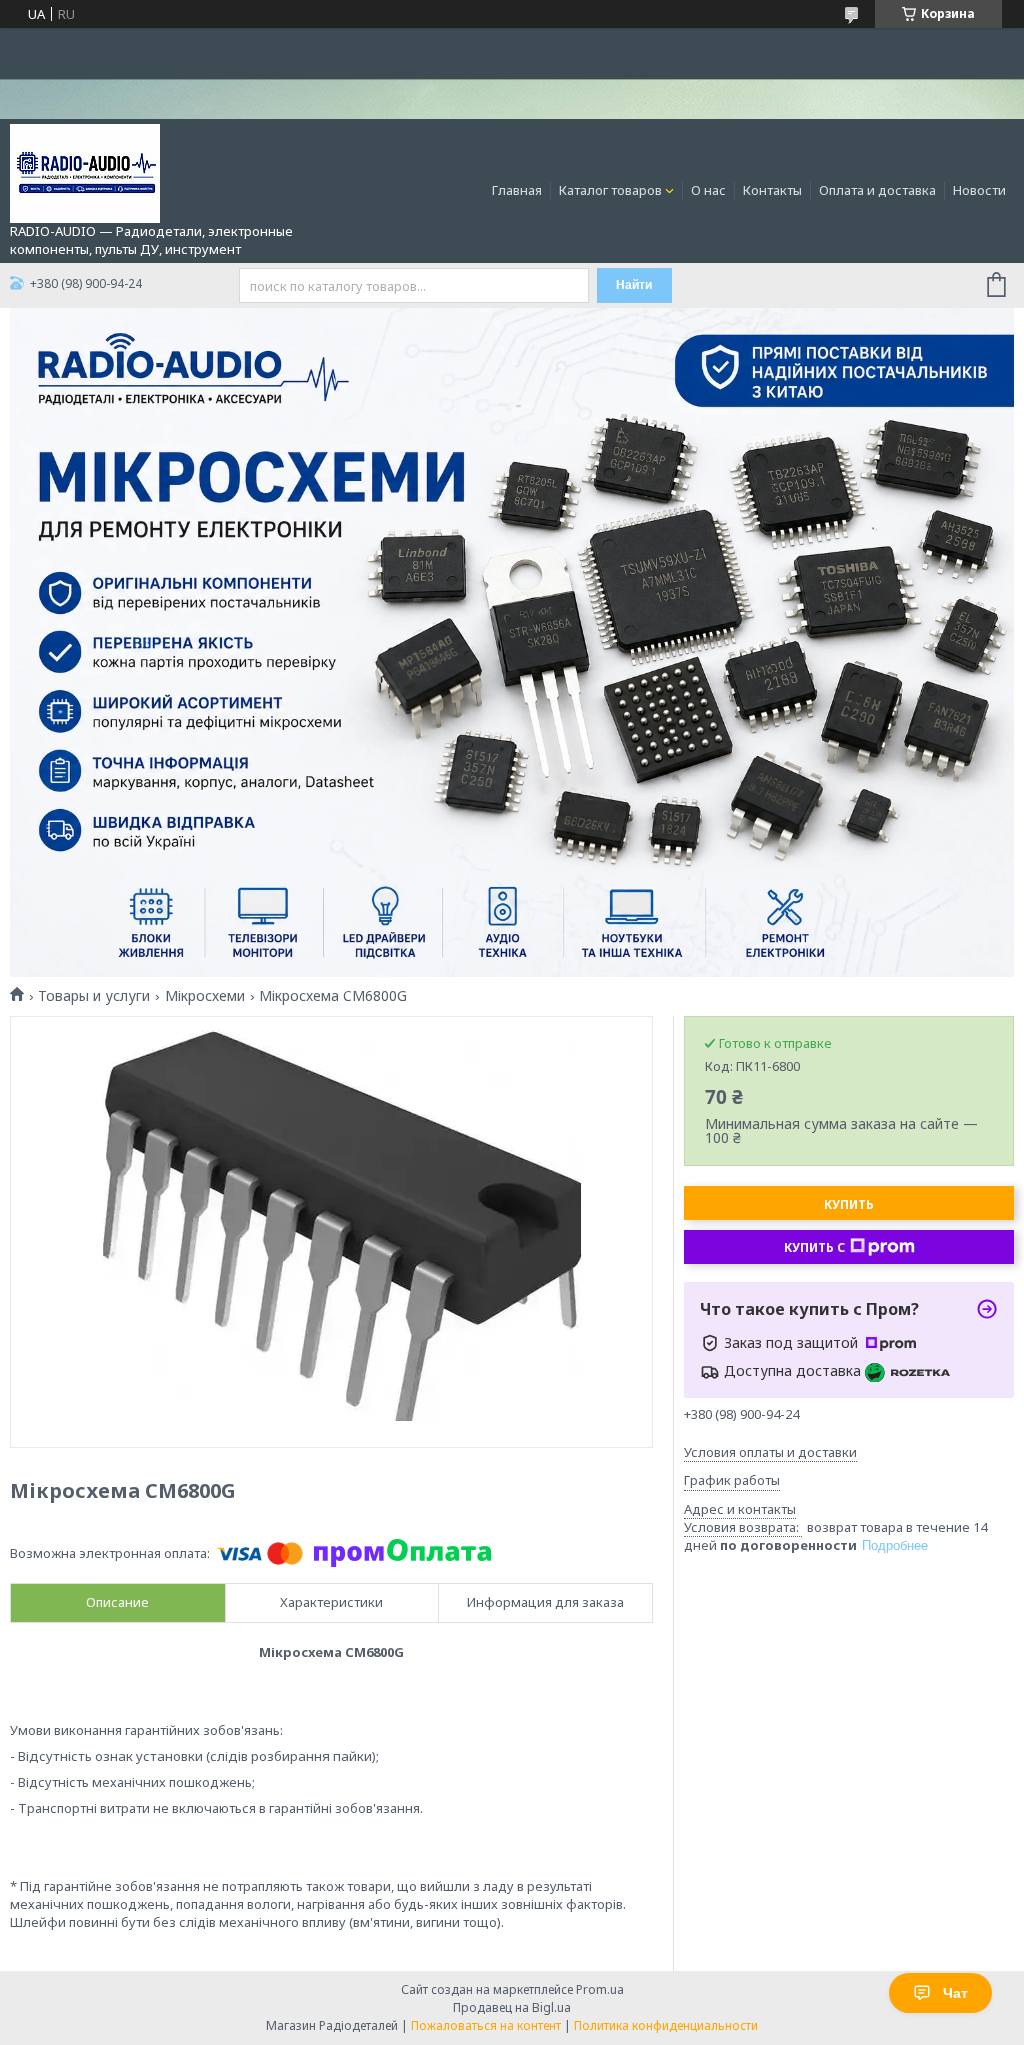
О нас (708, 190)
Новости (979, 190)
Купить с (814, 1247)
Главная (517, 190)
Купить (849, 1204)
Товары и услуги (94, 996)
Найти (634, 285)
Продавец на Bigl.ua (512, 2007)
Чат (955, 1993)
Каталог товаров (610, 190)
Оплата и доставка (877, 190)
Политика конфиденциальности (666, 2025)
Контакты (772, 190)
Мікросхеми (205, 996)
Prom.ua (600, 1989)
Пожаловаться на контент (486, 2025)
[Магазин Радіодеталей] (85, 172)
